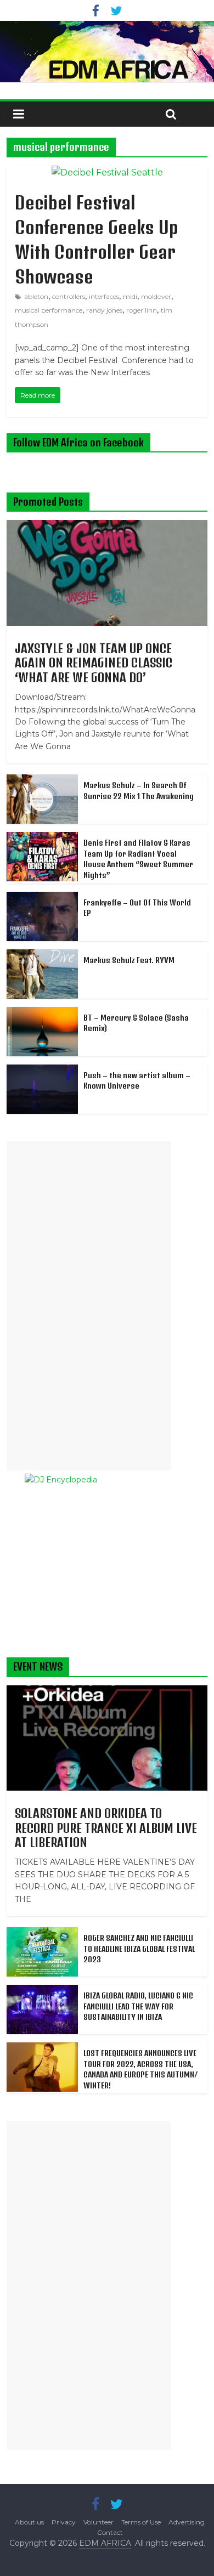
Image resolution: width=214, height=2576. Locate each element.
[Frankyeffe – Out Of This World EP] (42, 898)
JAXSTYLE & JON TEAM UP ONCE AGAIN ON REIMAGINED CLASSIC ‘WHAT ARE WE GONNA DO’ (94, 663)
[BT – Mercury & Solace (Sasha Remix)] (42, 1013)
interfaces (104, 296)
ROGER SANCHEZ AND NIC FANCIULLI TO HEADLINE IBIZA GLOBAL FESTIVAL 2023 (139, 1949)
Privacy (64, 2522)
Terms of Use (141, 2522)
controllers (69, 296)
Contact (110, 2532)
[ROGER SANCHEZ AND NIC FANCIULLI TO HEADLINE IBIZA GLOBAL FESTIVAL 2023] (42, 1933)
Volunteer (98, 2522)
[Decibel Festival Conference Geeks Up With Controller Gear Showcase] (107, 172)
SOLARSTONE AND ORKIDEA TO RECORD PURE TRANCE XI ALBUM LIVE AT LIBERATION (106, 1828)
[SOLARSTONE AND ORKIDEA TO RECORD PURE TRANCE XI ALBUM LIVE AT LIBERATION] (107, 1691)
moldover (156, 296)
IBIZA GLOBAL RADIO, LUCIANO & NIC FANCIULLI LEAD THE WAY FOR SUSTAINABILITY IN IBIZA (138, 2006)
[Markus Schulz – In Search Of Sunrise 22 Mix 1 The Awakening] (42, 780)
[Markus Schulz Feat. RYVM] (42, 955)
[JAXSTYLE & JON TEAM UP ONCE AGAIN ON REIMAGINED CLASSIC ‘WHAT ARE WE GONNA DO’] (107, 526)
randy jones (104, 310)
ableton (36, 296)
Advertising (187, 2522)
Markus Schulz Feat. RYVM (129, 960)
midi (130, 296)
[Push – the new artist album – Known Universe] (42, 1071)
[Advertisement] (89, 1306)
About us (29, 2522)
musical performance (49, 310)
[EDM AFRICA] (107, 52)
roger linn (142, 310)
